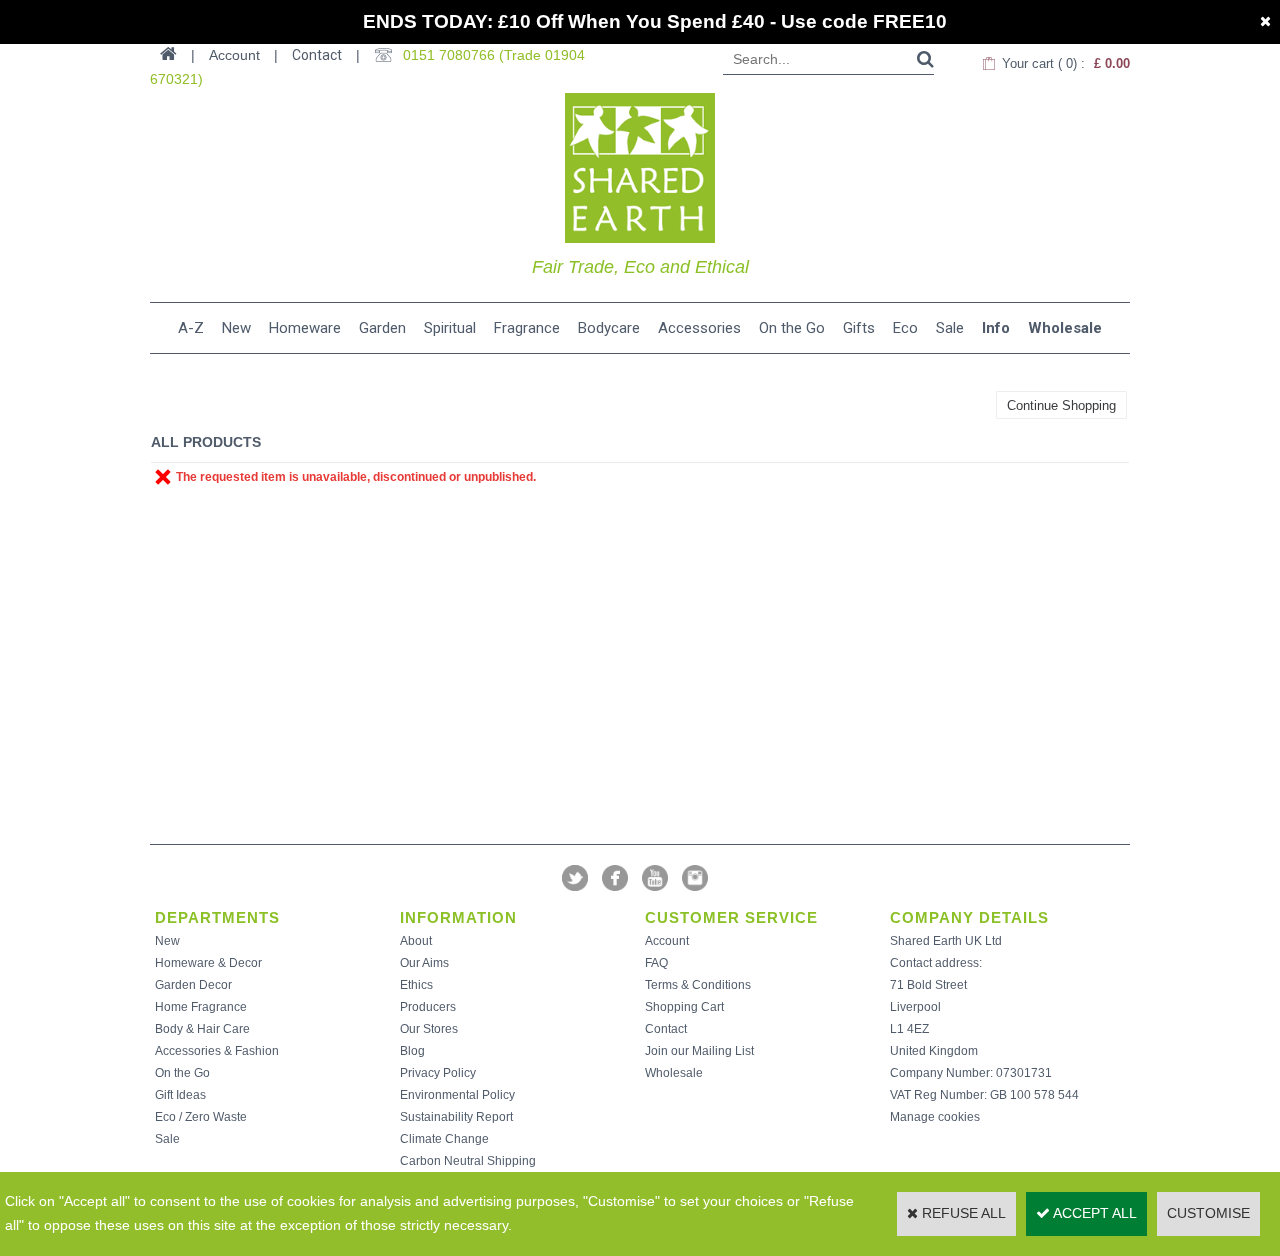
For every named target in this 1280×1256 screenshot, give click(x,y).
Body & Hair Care (202, 1029)
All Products (206, 442)
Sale (950, 328)
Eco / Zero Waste (201, 1117)
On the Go (792, 328)
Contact (317, 55)
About (416, 941)
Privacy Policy (438, 1073)
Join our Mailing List (699, 1051)
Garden (382, 328)
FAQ (656, 963)
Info (996, 328)
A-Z (191, 328)
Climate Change (444, 1139)
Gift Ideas (180, 1095)
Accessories (699, 328)
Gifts (859, 328)
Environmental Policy (457, 1095)
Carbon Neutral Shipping (468, 1161)
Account (667, 941)
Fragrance (527, 328)
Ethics (416, 985)
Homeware (305, 328)
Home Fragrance (201, 1007)
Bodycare (609, 328)
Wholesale (1065, 328)
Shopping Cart (684, 1007)
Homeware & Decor (208, 963)
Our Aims (424, 963)
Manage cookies (935, 1117)
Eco (905, 328)
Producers (428, 1007)
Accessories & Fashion (217, 1051)
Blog (412, 1051)
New (236, 328)
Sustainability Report (456, 1117)
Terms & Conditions (698, 985)
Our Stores (429, 1029)
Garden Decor (193, 985)
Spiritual (450, 328)
